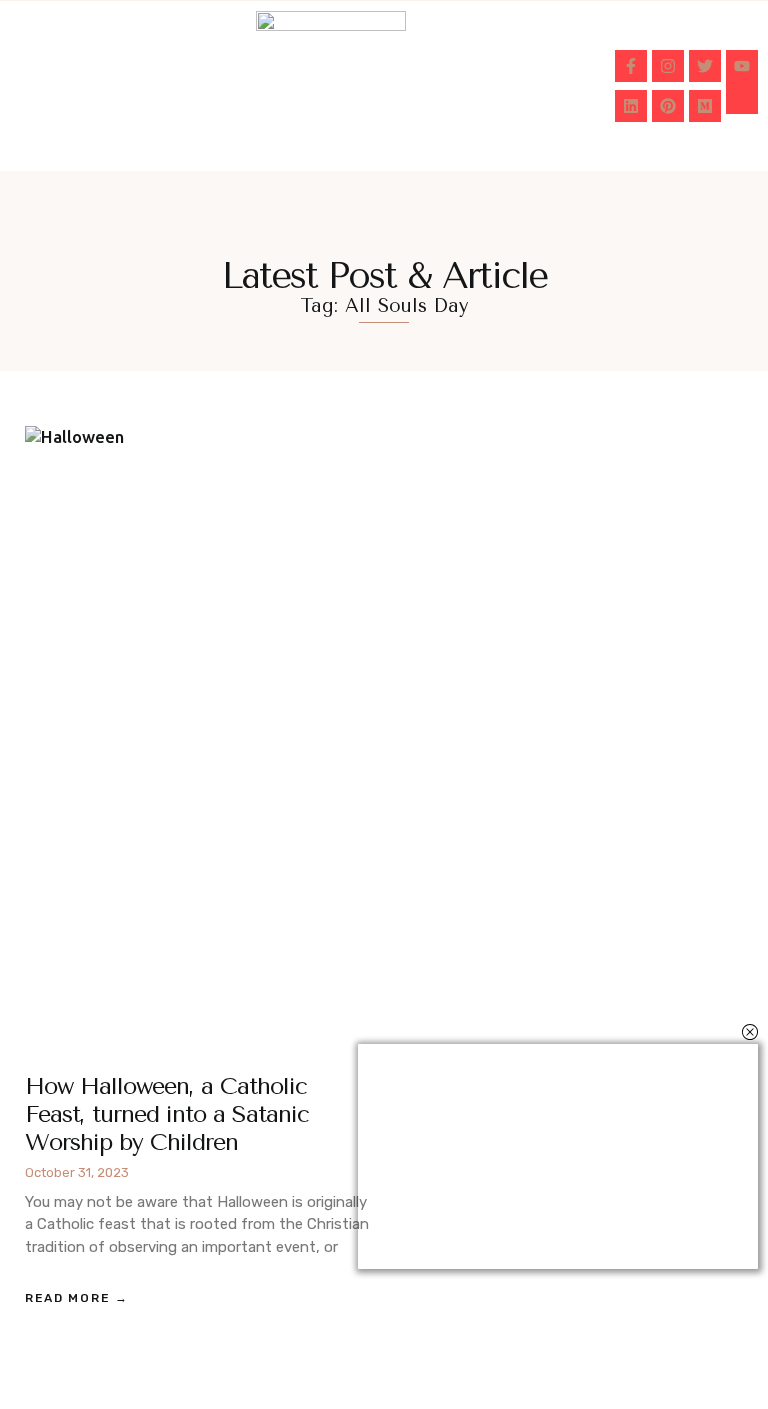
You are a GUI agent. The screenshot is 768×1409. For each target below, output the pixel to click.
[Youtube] (742, 66)
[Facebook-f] (631, 66)
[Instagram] (668, 66)
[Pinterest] (668, 106)
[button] (43, 86)
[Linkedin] (631, 106)
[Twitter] (705, 66)
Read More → (77, 1298)
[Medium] (705, 106)
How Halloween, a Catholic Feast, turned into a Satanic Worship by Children (167, 1114)
